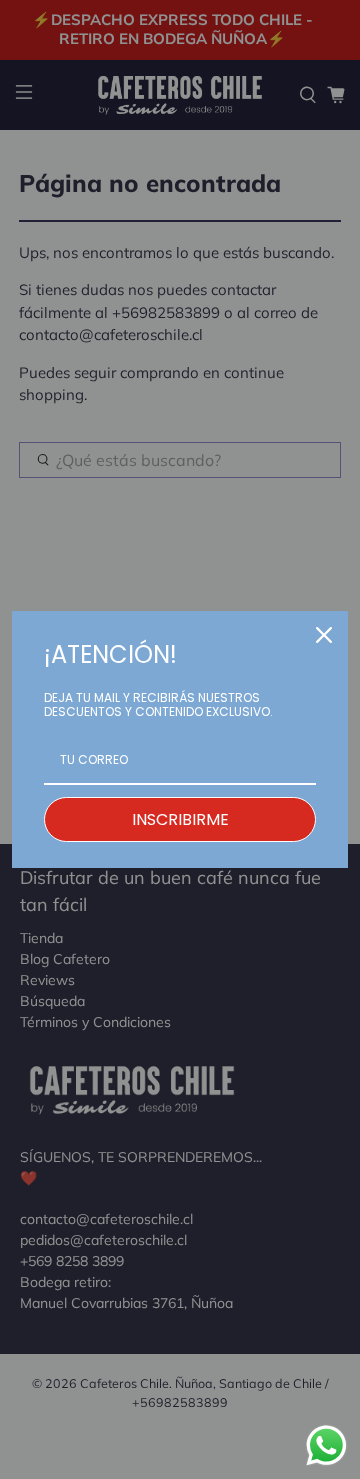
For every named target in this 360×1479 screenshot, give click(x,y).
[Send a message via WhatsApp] (326, 1445)
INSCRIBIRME (180, 819)
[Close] (324, 635)
